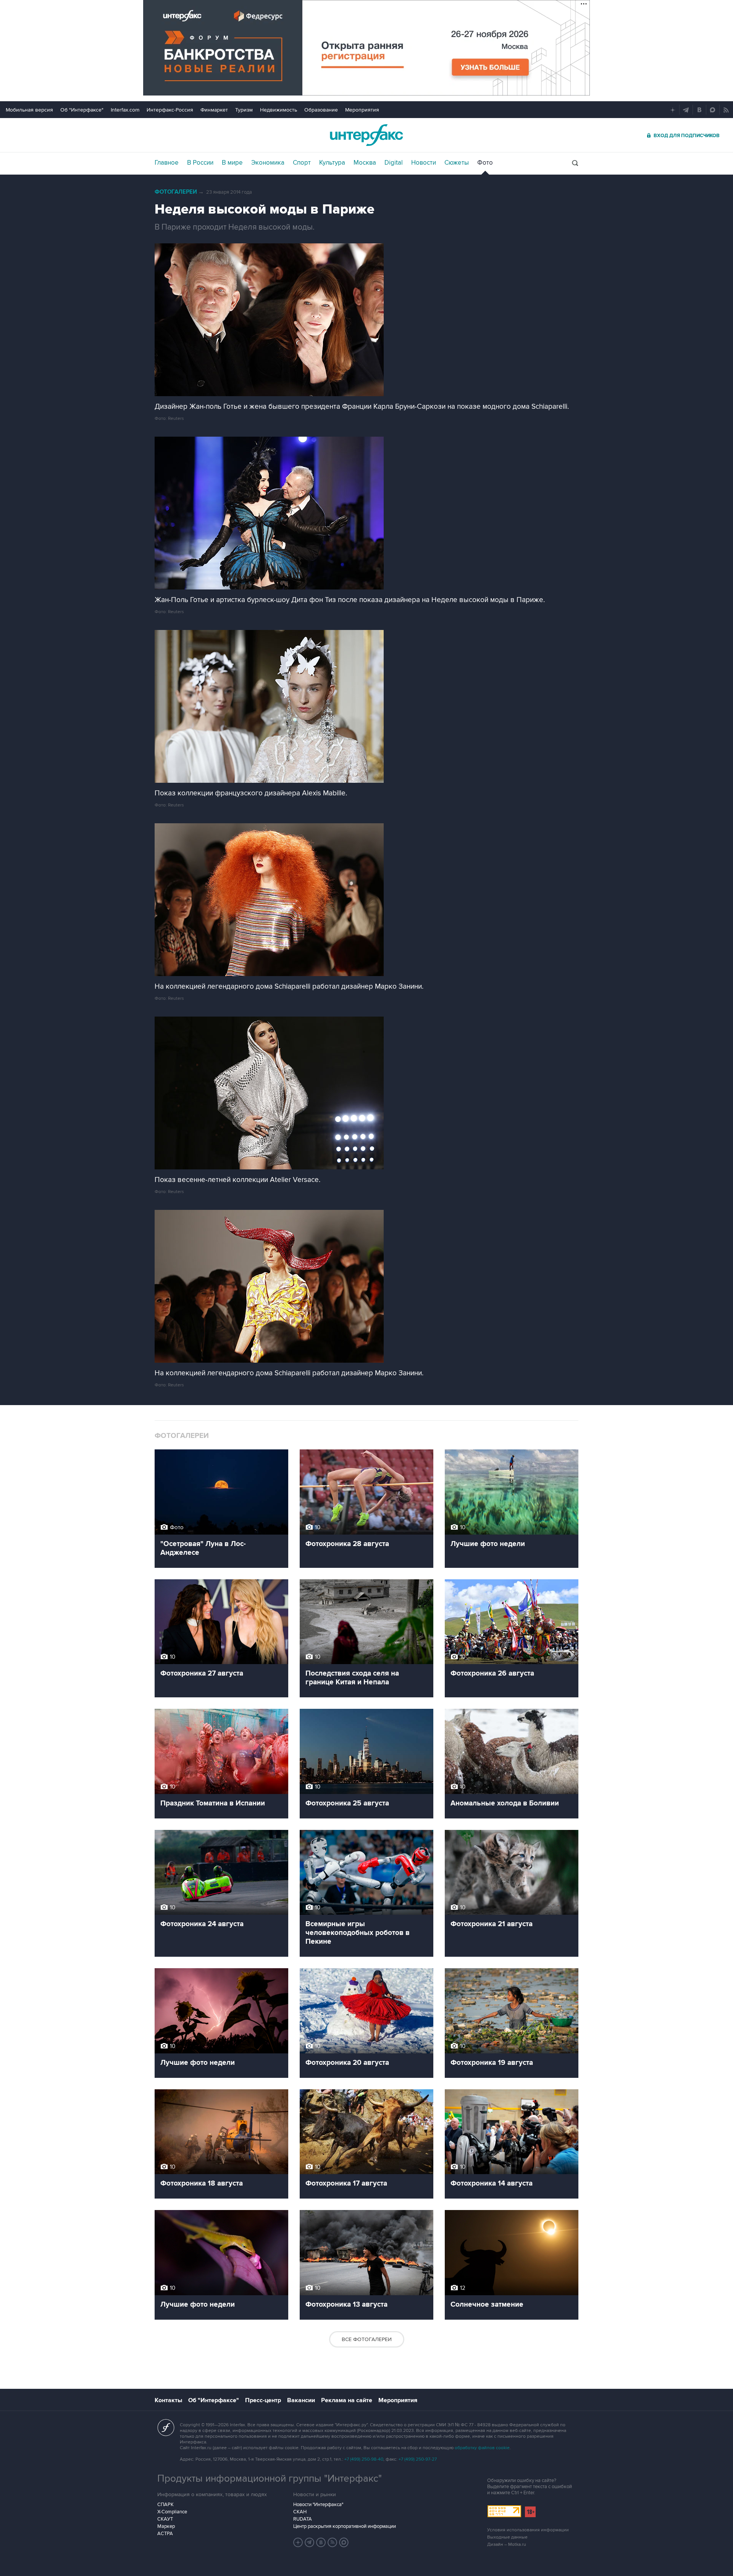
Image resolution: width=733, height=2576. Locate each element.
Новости (424, 163)
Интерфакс (366, 135)
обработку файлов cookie (482, 2448)
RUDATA (303, 2519)
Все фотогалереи (367, 2339)
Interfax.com (125, 110)
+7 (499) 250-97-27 (418, 2459)
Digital (394, 163)
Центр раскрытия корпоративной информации (345, 2526)
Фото (485, 163)
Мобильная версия (29, 110)
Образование (321, 110)
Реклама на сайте (347, 2400)
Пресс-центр (263, 2400)
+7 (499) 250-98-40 (364, 2459)
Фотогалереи (176, 192)
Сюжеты (457, 163)
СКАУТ (165, 2519)
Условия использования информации (528, 2530)
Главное (167, 163)
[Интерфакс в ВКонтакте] (321, 2542)
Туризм (244, 110)
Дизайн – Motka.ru (507, 2544)
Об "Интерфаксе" (82, 110)
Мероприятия (362, 110)
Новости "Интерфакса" (318, 2505)
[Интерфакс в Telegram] (310, 2542)
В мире (232, 163)
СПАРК (165, 2505)
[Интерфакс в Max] (344, 2542)
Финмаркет (214, 110)
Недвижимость (279, 110)
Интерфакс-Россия (170, 110)
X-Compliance (172, 2512)
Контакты (168, 2400)
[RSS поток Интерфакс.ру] (333, 2542)
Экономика (268, 163)
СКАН (300, 2512)
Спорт (302, 163)
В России (200, 163)
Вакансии (301, 2400)
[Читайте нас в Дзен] (298, 2542)
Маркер (166, 2526)
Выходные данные (507, 2537)
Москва (365, 163)
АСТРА (165, 2534)
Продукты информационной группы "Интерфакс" (270, 2479)
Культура (332, 163)
